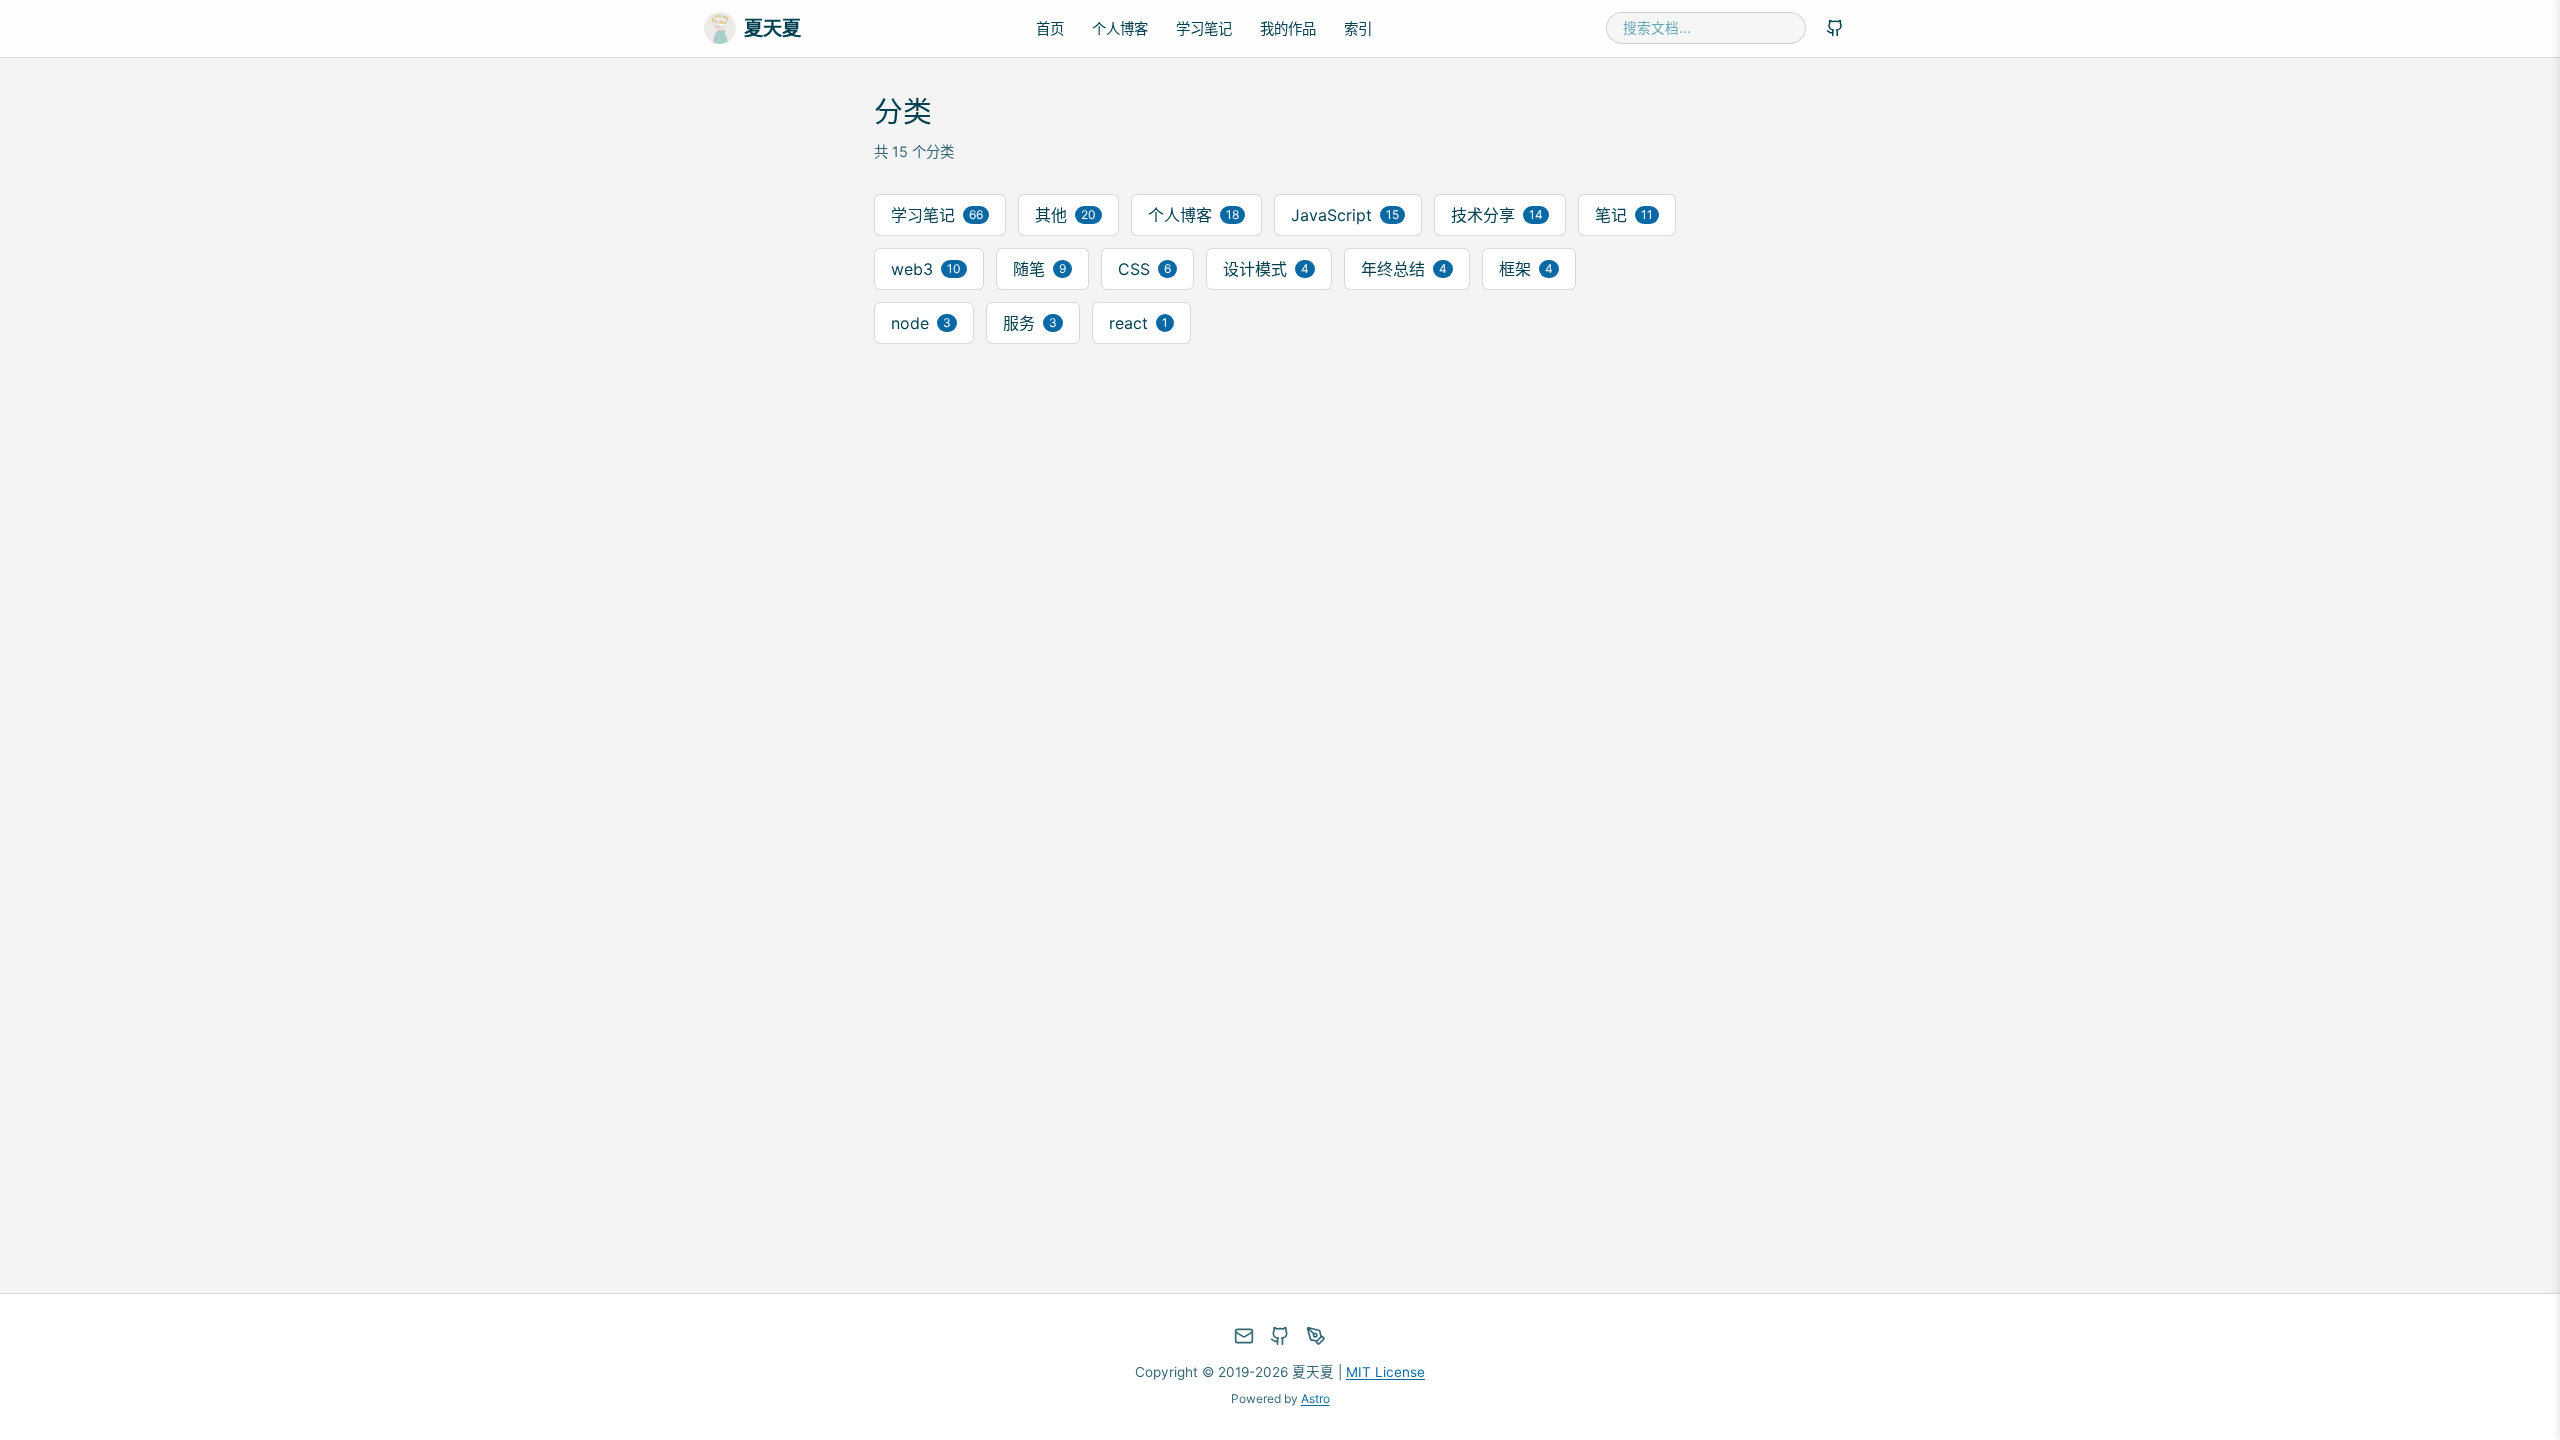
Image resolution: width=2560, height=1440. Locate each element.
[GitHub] (1835, 28)
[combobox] (1706, 28)
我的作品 (1288, 28)
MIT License (1385, 1372)
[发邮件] (1244, 1336)
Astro (1315, 1398)
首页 (1050, 28)
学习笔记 (1204, 28)
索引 (1358, 28)
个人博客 (1120, 28)
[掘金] (1316, 1336)
